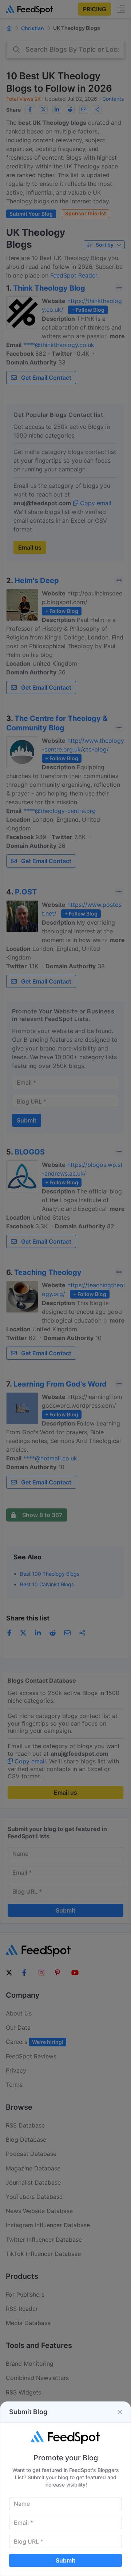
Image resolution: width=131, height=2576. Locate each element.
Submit (65, 2560)
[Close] (120, 2412)
